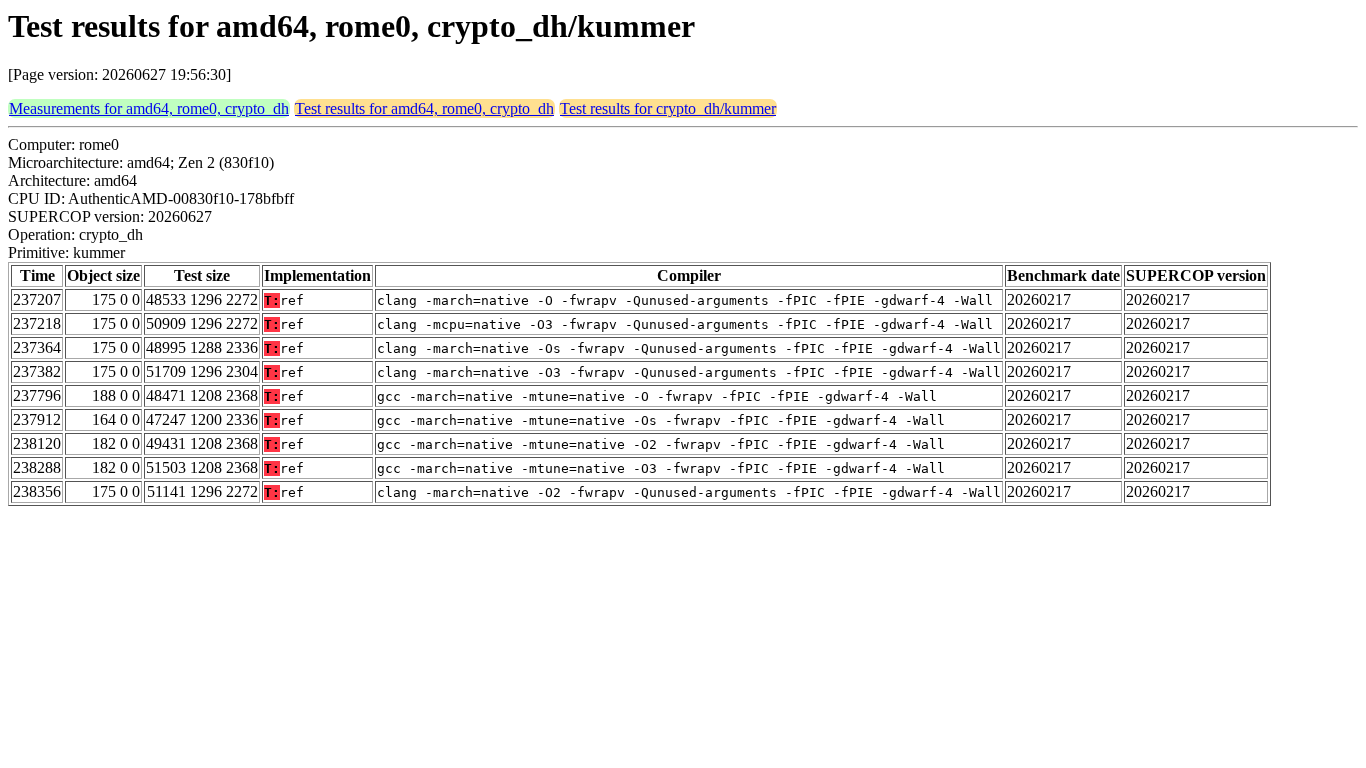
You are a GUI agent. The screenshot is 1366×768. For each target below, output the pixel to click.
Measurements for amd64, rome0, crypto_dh (149, 108)
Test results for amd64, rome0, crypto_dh (424, 108)
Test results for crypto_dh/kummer (668, 108)
